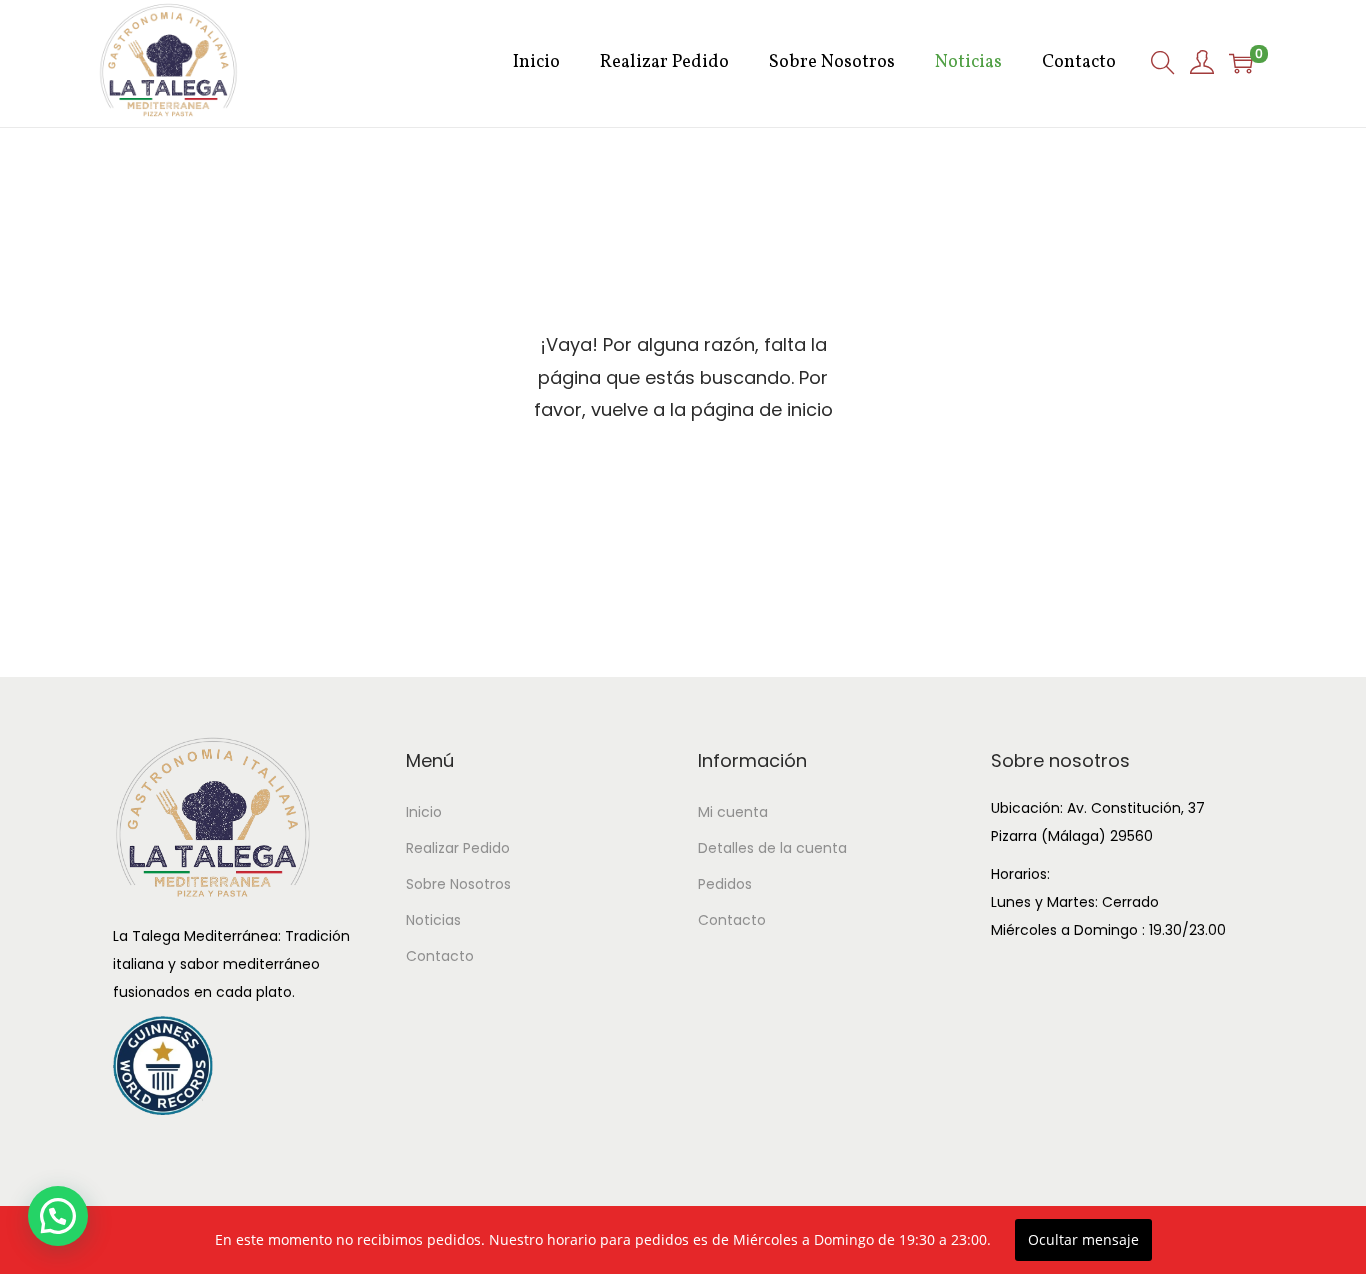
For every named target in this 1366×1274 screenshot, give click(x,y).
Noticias (433, 920)
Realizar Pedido (458, 848)
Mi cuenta (733, 812)
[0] (1241, 63)
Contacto (440, 956)
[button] (58, 1216)
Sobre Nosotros (458, 884)
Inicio (424, 812)
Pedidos (725, 884)
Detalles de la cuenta (772, 848)
